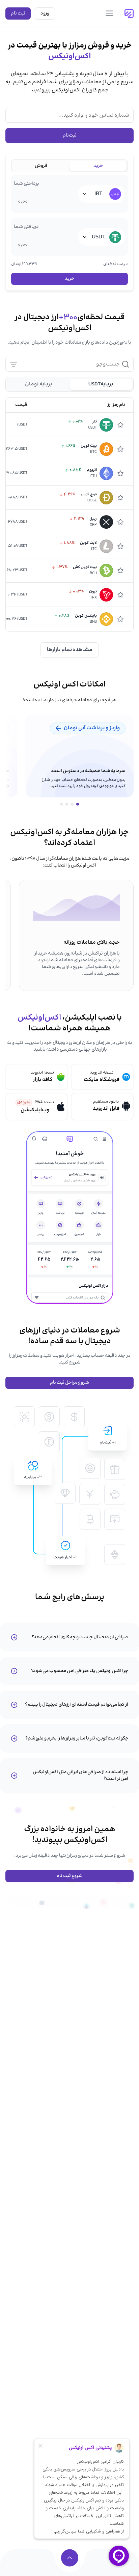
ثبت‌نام (70, 136)
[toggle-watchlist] (124, 425)
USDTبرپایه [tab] (101, 384)
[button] (102, 1077)
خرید (69, 279)
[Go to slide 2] (72, 804)
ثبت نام (18, 13)
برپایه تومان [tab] (38, 384)
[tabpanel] (69, 230)
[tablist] (69, 166)
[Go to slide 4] (61, 804)
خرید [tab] (98, 166)
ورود (45, 13)
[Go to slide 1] (78, 804)
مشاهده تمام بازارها (70, 650)
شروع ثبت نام (69, 1876)
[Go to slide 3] (67, 804)
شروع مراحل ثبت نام (69, 1383)
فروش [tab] (41, 166)
